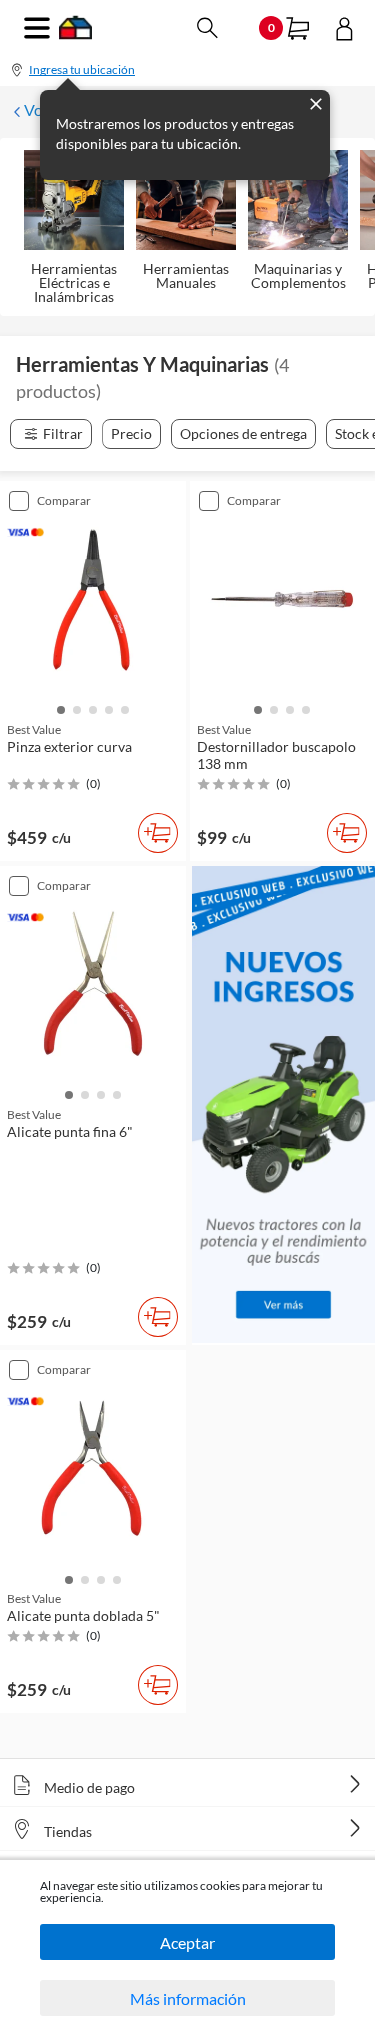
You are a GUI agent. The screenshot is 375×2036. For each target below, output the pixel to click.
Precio (131, 433)
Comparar (64, 500)
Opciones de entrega (243, 433)
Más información (188, 1998)
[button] (61, 708)
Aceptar (187, 1942)
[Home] (75, 33)
